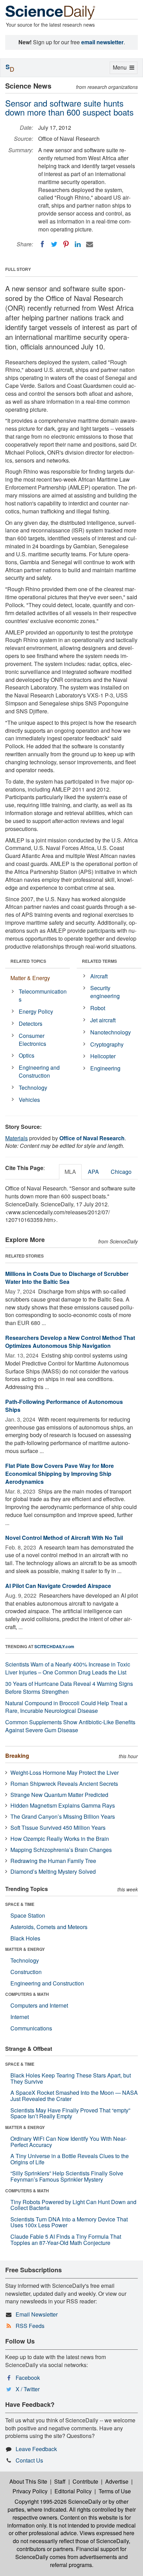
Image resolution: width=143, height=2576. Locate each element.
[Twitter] (54, 244)
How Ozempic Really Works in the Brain (60, 1839)
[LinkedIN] (78, 244)
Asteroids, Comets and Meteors (49, 1927)
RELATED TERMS (99, 961)
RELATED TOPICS (28, 961)
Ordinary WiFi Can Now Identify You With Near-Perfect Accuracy (69, 2142)
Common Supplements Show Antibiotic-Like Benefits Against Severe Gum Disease (70, 1726)
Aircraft (99, 976)
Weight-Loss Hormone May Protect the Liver (65, 1773)
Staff (60, 2481)
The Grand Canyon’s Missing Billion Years (63, 1816)
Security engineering (105, 992)
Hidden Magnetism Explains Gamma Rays (63, 1805)
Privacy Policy (30, 2491)
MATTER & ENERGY (25, 1949)
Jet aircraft (103, 1020)
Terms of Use (115, 2491)
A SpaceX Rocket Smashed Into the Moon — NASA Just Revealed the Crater (74, 2096)
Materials (16, 1138)
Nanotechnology (111, 1032)
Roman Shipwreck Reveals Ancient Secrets (64, 1784)
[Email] (90, 244)
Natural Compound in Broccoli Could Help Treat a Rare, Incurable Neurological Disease (66, 1707)
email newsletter (102, 42)
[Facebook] (42, 244)
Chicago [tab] (121, 1172)
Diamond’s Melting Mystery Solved (53, 1871)
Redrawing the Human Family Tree (53, 1861)
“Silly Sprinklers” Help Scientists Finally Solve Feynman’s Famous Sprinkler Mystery (67, 2176)
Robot (98, 1008)
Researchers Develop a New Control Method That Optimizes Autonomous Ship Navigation (70, 1342)
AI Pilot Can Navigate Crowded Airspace (58, 1586)
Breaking (17, 1756)
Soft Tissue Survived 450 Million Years (58, 1828)
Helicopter (103, 1056)
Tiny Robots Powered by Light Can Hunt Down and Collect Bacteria (73, 2205)
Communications (31, 2028)
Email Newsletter (37, 2314)
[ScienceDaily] (50, 12)
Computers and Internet (39, 2005)
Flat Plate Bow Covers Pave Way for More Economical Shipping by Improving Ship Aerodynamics (60, 1474)
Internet (20, 2017)
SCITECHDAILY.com (54, 1646)
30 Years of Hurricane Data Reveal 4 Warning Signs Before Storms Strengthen (69, 1688)
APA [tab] (93, 1172)
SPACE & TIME (20, 1904)
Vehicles (29, 1100)
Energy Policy (36, 1011)
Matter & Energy (30, 978)
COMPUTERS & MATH (27, 1994)
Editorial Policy (73, 2491)
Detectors (31, 1024)
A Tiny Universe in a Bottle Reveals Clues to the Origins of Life (70, 2159)
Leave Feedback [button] (36, 2449)
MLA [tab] (70, 1172)
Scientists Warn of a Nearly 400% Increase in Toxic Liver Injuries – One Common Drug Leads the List (68, 1668)
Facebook (28, 2378)
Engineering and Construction (39, 1071)
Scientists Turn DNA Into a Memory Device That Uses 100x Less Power (69, 2222)
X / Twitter (28, 2389)
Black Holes (25, 1938)
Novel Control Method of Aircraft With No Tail (64, 1538)
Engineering (105, 1068)
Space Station (28, 1915)
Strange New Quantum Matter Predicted (59, 1795)
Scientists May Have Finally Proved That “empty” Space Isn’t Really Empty (70, 2113)
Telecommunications (43, 995)
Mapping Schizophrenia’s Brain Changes (61, 1850)
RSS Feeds (30, 2326)
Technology (33, 1088)
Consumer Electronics (32, 1040)
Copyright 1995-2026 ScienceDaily (58, 2501)
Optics (27, 1055)
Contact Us (29, 2460)
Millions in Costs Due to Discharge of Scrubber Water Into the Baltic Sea (67, 1278)
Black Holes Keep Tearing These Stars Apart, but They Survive (71, 2078)
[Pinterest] (66, 244)
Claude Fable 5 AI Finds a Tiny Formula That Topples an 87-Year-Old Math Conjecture (66, 2240)
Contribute (85, 2481)
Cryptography (107, 1044)
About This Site (28, 2481)
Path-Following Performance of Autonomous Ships (64, 1406)
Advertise (117, 2481)
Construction (26, 1972)
